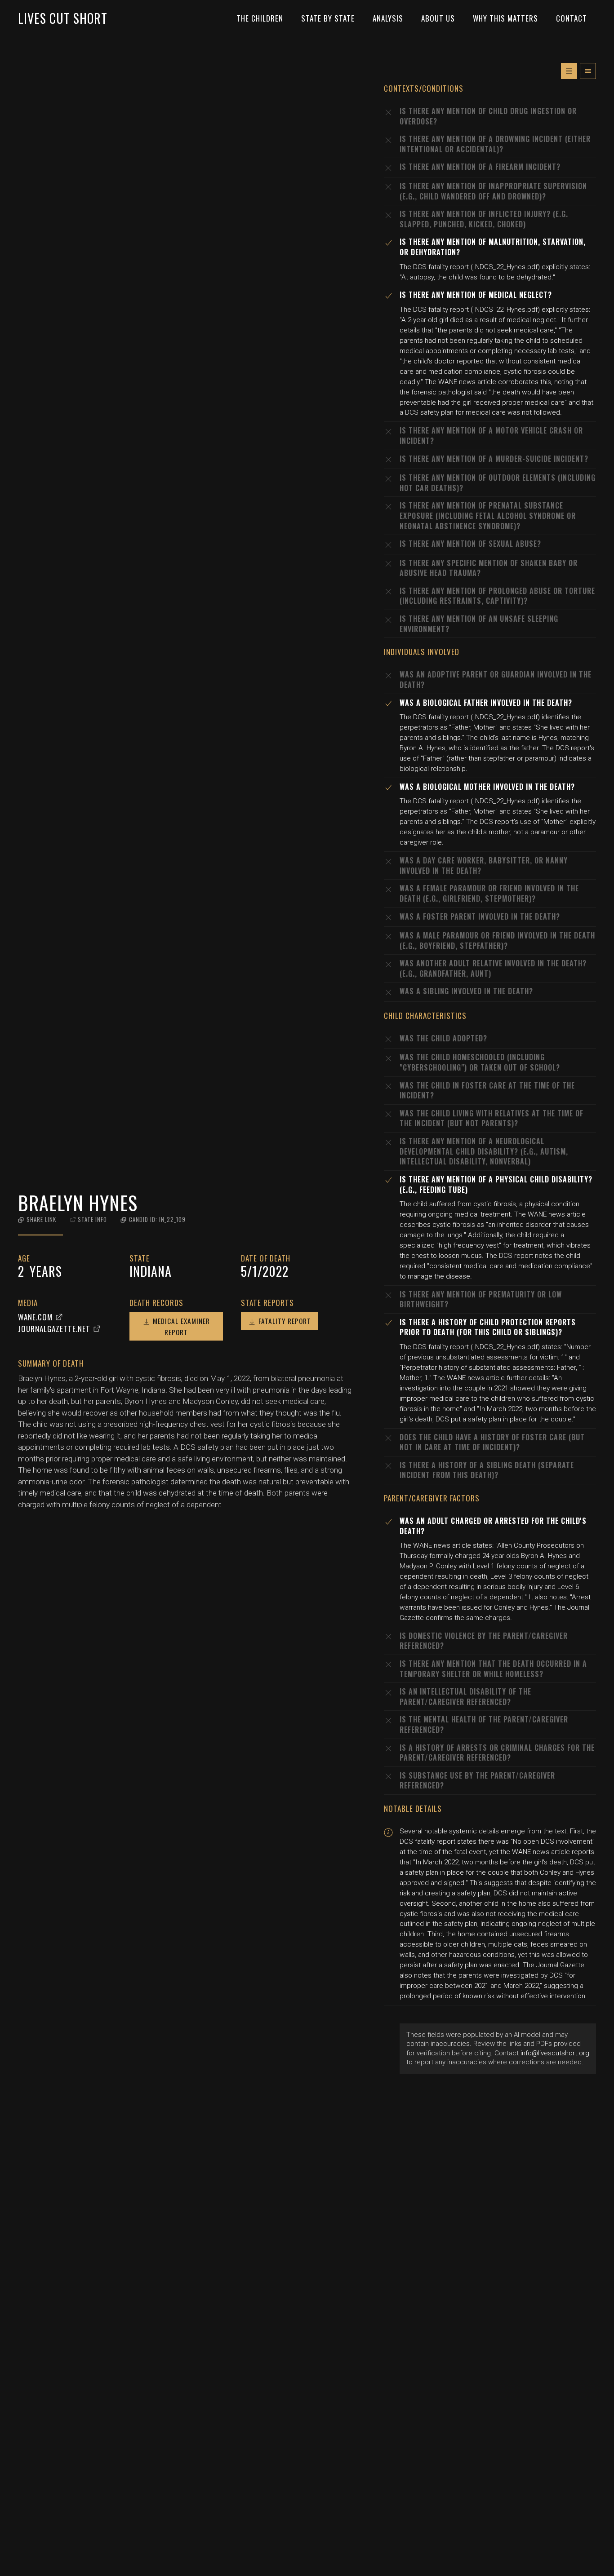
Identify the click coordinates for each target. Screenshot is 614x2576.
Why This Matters (505, 18)
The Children (260, 18)
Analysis (388, 18)
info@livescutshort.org (555, 2053)
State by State (328, 18)
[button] (37, 1219)
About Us (438, 18)
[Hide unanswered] (588, 71)
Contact (572, 18)
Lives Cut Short (63, 18)
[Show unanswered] (569, 71)
